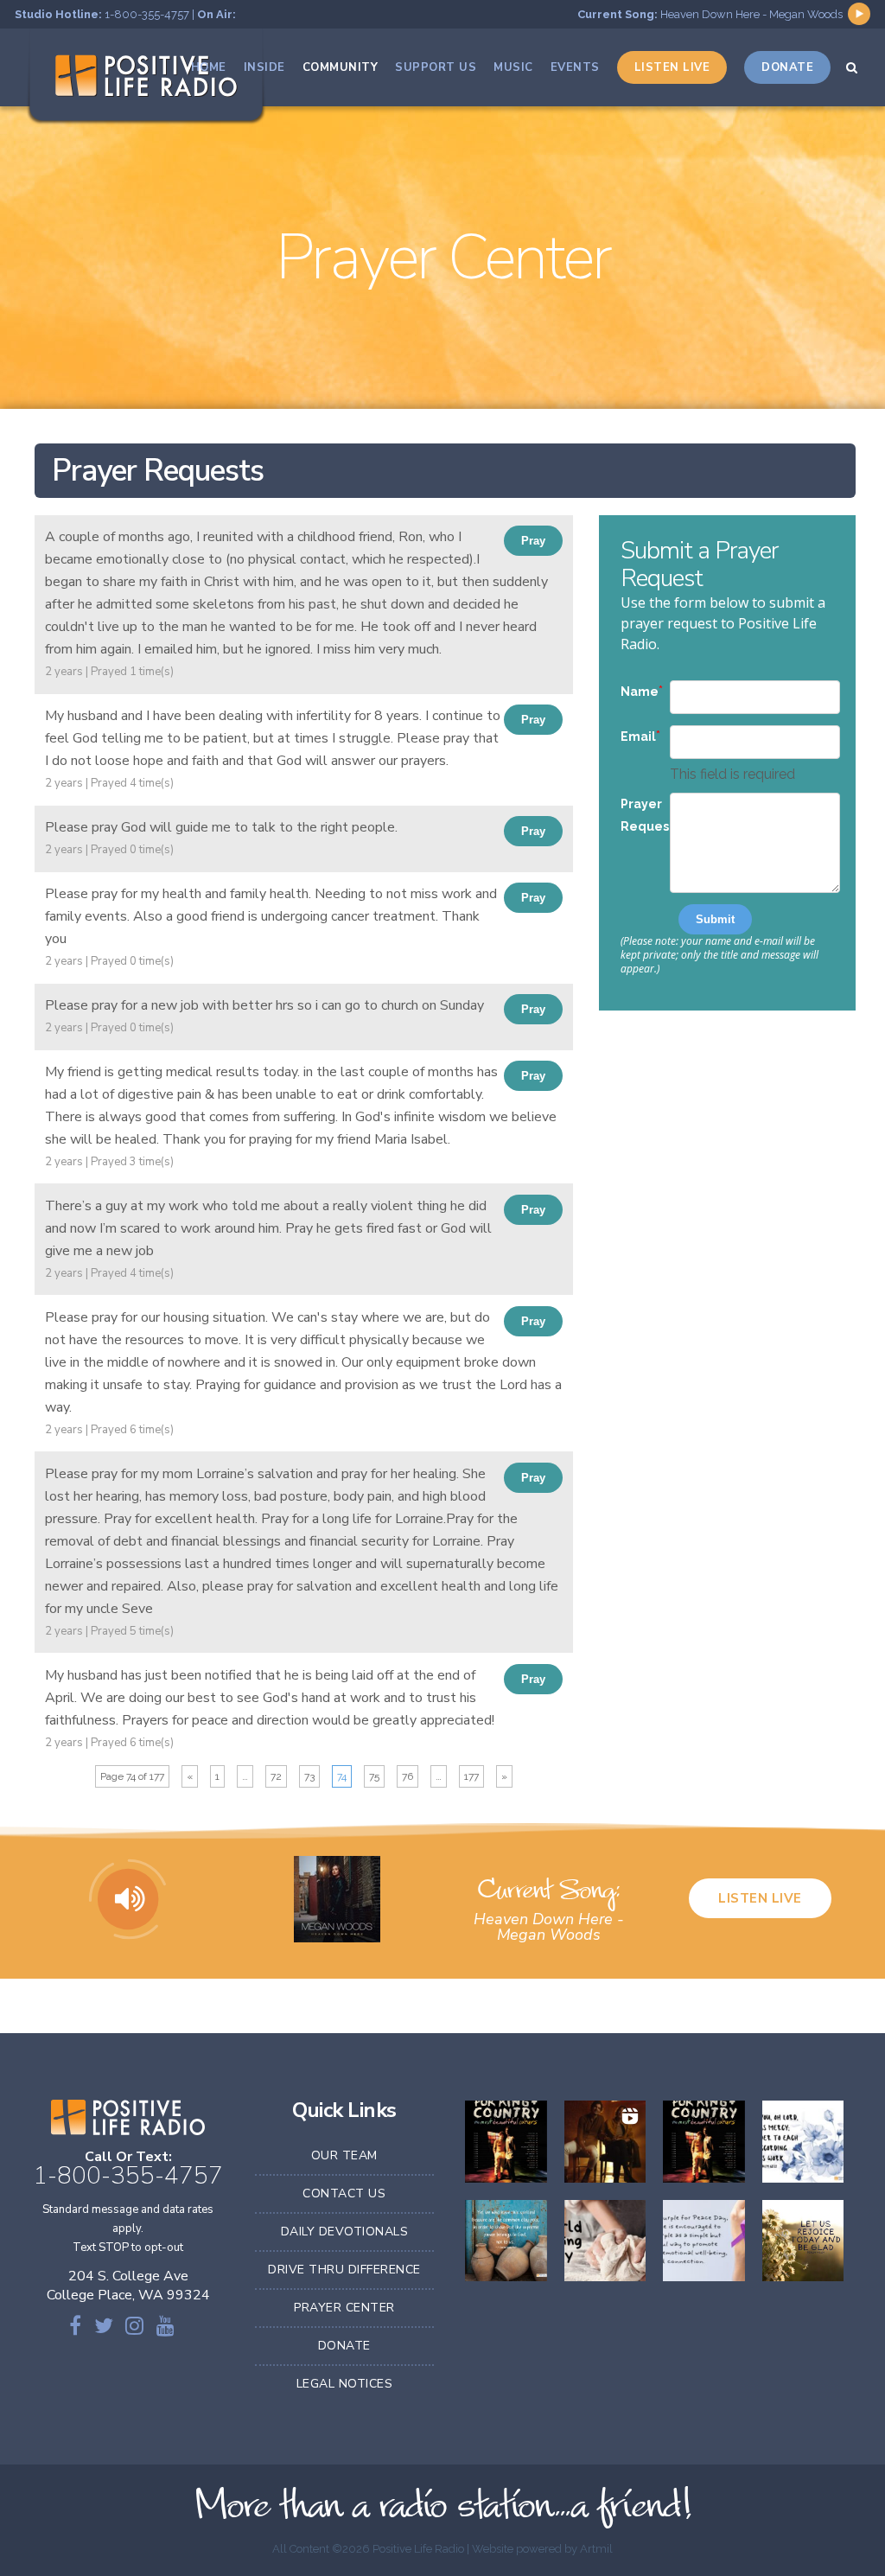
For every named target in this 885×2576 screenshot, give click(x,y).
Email (638, 736)
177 (471, 1776)
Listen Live (760, 1898)
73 (309, 1776)
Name (640, 692)
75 (374, 1776)
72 (276, 1776)
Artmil (596, 2549)
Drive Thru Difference (344, 2270)
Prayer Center (344, 2308)
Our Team (344, 2155)
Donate (344, 2346)
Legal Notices (345, 2384)
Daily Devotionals (345, 2232)
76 (407, 1776)
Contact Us (344, 2193)
